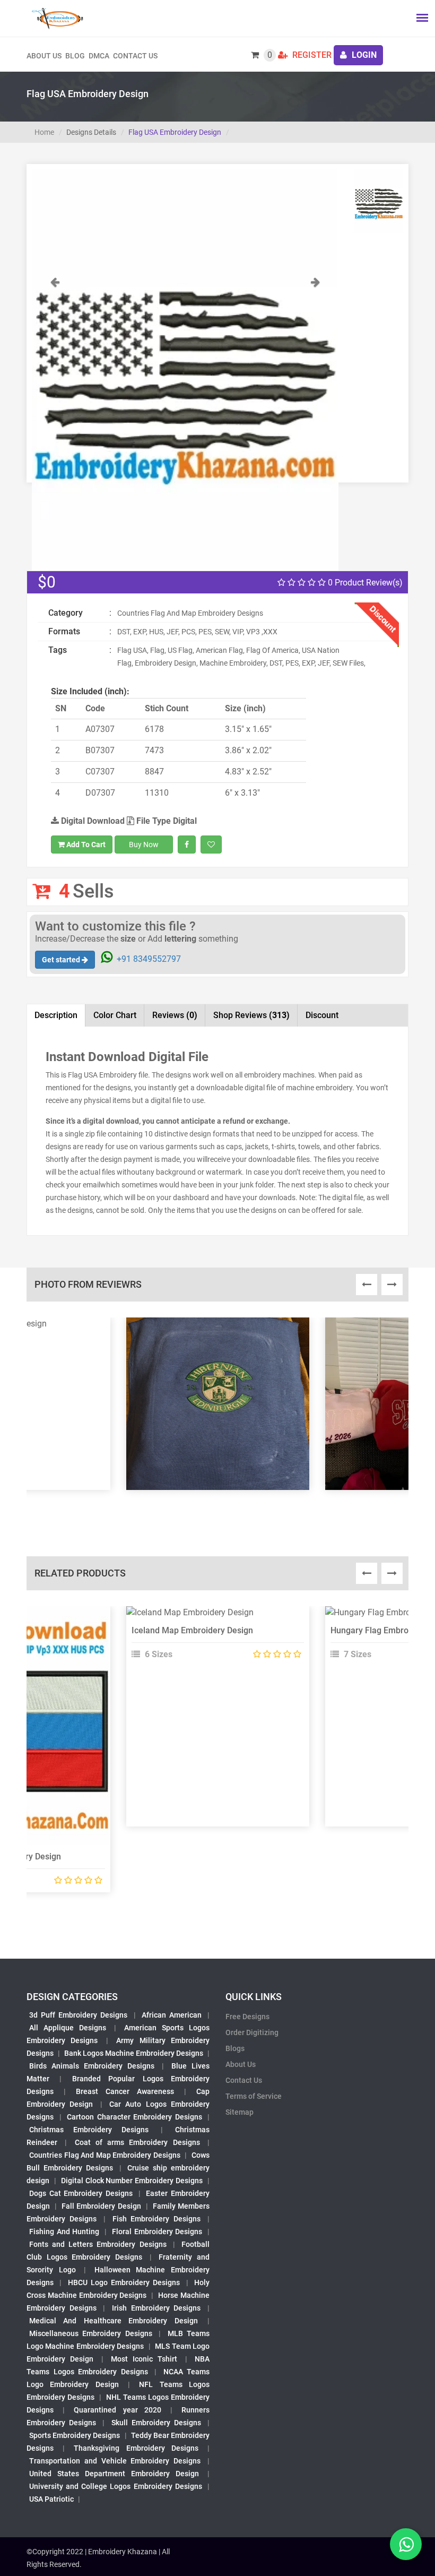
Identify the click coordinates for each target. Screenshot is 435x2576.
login (363, 55)
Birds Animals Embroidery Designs (92, 2066)
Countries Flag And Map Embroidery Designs (105, 2155)
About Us (241, 2064)
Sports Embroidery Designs (75, 2435)
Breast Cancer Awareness (125, 2091)
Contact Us (135, 56)
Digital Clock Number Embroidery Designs (132, 2181)
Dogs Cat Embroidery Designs (81, 2193)
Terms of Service (254, 2096)
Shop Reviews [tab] (251, 1015)
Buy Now (144, 845)
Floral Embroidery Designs (157, 2232)
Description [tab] (56, 1015)
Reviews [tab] (175, 1015)
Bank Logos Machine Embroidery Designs (134, 2053)
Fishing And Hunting (64, 2232)
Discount (322, 1015)
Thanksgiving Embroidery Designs (136, 2448)
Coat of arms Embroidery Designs (137, 2142)
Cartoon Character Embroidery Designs (134, 2117)
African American (172, 2015)
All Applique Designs (68, 2028)
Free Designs (247, 2017)
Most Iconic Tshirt (144, 2359)
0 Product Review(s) (364, 583)
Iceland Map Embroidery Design (192, 1630)
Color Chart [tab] (115, 1015)
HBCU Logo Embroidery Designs (124, 2282)
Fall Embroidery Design (101, 2206)
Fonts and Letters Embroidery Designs (98, 2244)
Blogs (235, 2048)
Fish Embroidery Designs (157, 2219)
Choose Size (213, 1641)
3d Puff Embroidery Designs (78, 2015)
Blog (75, 56)
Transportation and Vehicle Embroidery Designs (115, 2461)
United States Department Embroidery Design (114, 2474)
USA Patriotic (51, 2499)
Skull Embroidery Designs (156, 2423)
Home (44, 132)
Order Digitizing (252, 2032)
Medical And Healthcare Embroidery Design (114, 2321)
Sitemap (240, 2112)
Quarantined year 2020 (117, 2410)
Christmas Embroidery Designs (89, 2130)
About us (44, 56)
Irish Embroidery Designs (156, 2308)
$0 (47, 582)
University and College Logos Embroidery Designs (116, 2486)
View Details (213, 1617)
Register (311, 55)
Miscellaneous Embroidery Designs (91, 2333)
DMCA (99, 56)
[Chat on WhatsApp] (406, 2544)
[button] (55, 423)
